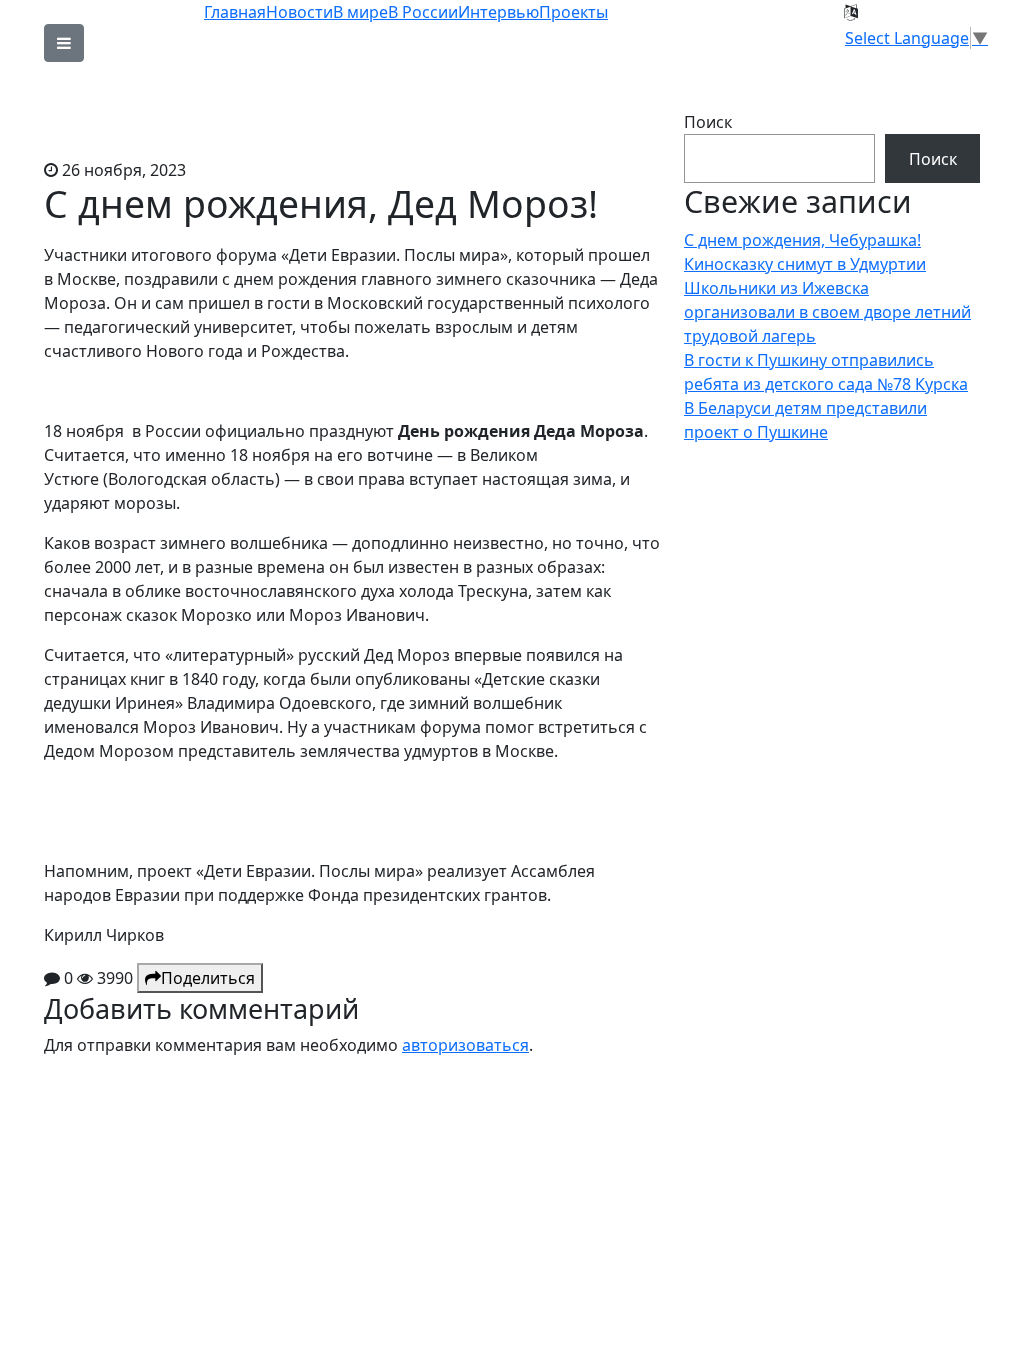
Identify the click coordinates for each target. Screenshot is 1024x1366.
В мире (360, 12)
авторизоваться (465, 1045)
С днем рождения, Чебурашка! (802, 240)
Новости (299, 12)
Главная (235, 12)
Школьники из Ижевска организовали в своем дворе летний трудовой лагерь (827, 312)
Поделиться (208, 978)
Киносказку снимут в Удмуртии (805, 264)
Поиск (708, 122)
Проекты (573, 12)
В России (423, 12)
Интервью (498, 12)
